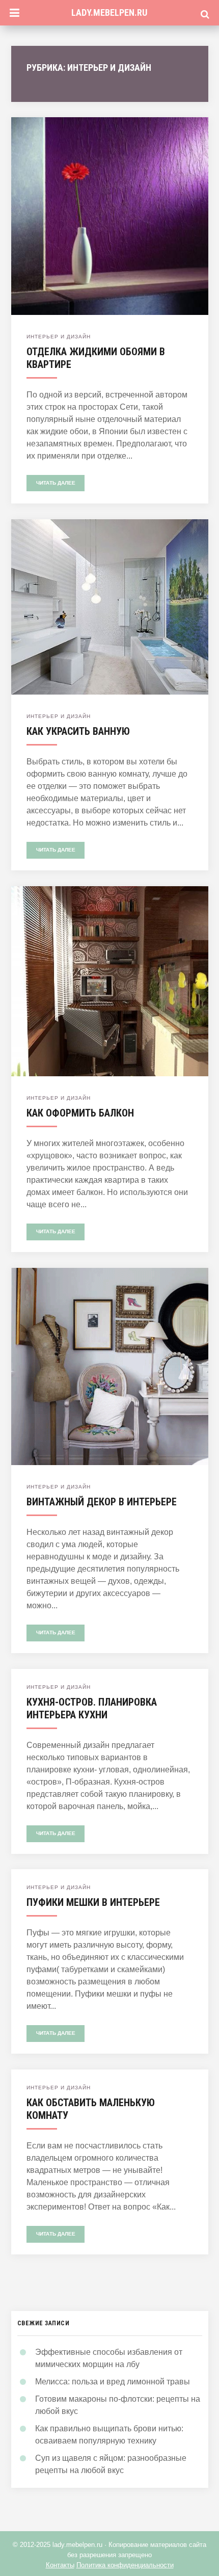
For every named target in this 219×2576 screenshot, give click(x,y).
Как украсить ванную (78, 731)
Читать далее (56, 483)
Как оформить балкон (80, 1113)
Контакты (60, 2565)
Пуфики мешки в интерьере (93, 1902)
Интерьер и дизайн (59, 337)
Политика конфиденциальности (125, 2565)
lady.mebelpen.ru (109, 12)
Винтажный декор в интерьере (102, 1502)
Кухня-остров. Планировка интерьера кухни (92, 1708)
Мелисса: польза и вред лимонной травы (113, 2382)
